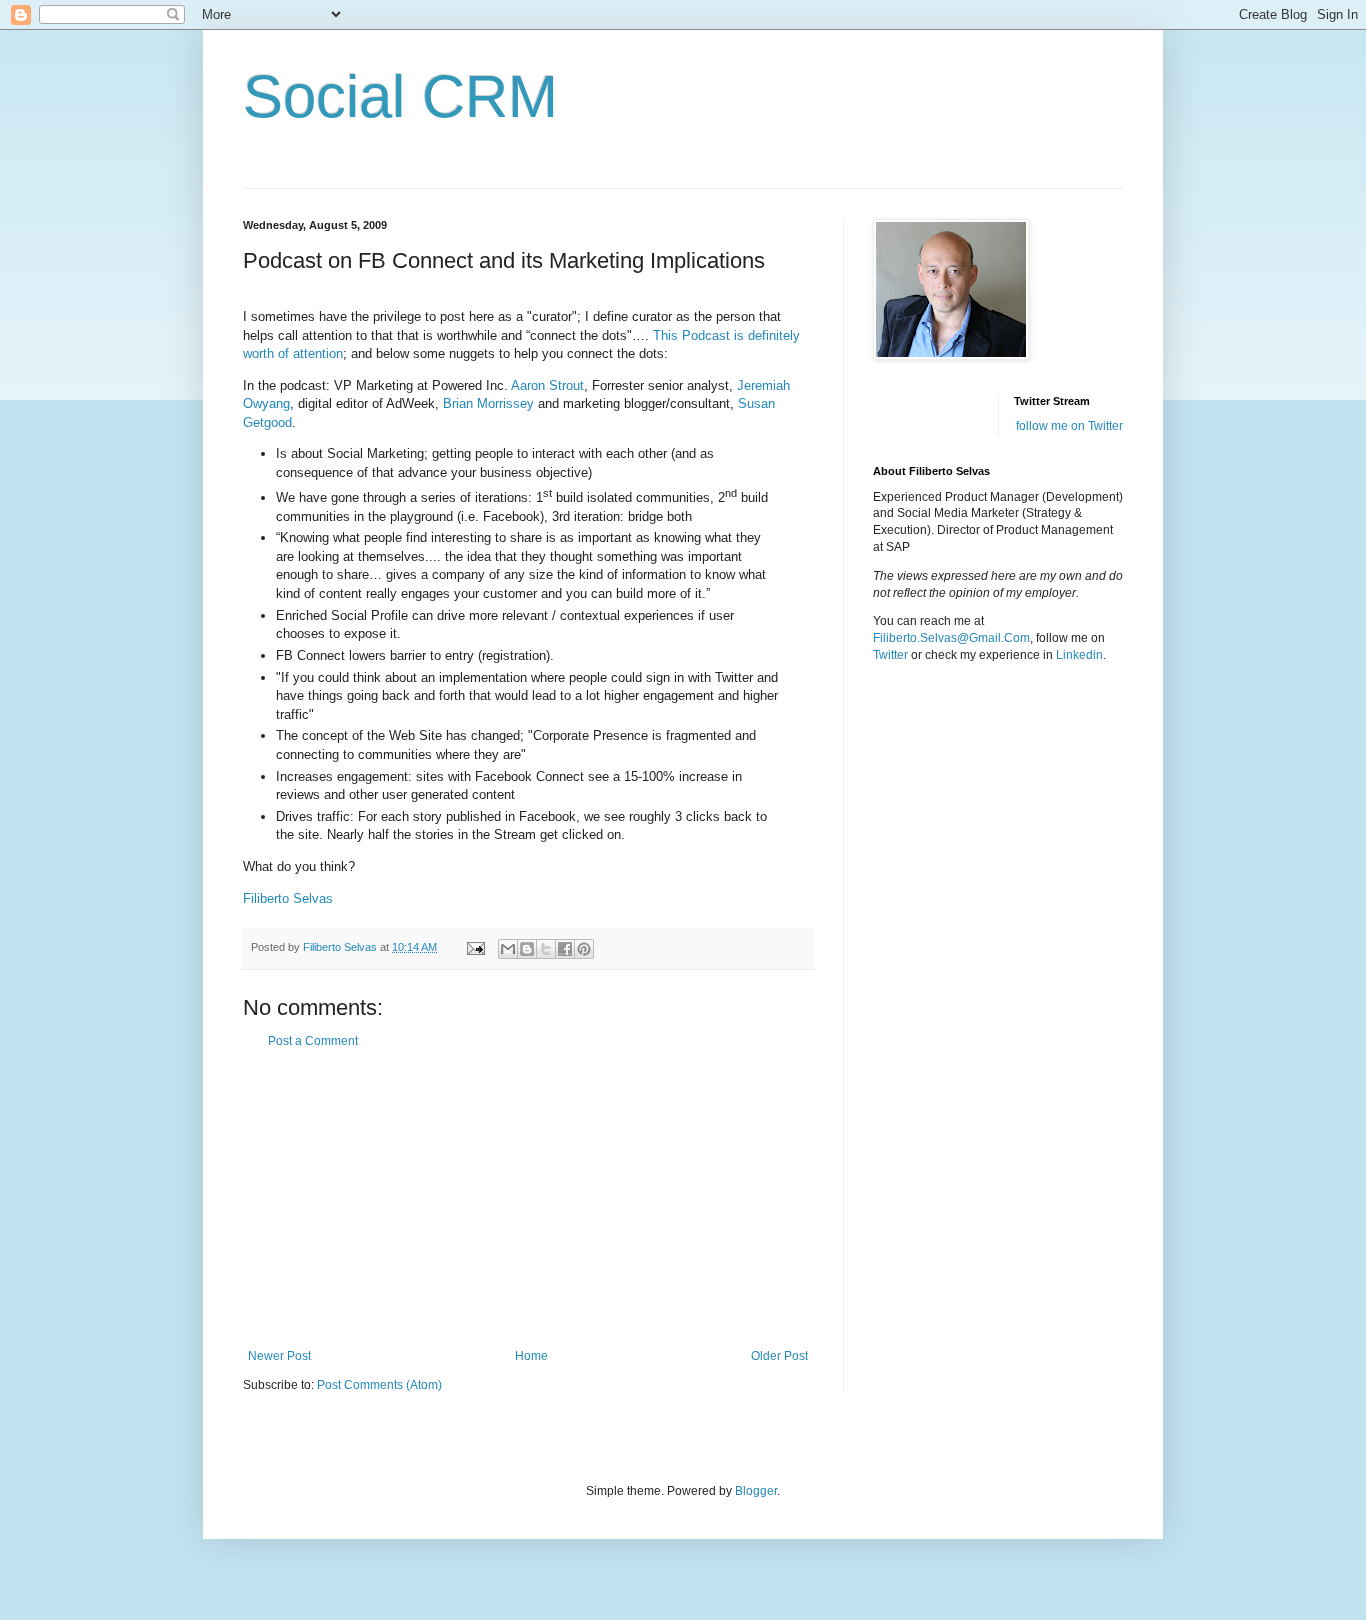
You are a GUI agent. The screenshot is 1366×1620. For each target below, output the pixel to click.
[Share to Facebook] (565, 949)
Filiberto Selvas (288, 898)
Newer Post (279, 1356)
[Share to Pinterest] (584, 949)
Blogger (756, 1491)
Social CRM (400, 96)
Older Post (779, 1356)
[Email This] (508, 949)
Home (531, 1356)
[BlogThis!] (527, 949)
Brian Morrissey (488, 403)
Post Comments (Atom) (379, 1385)
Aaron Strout (547, 385)
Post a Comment (313, 1041)
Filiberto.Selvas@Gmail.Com (951, 638)
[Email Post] (475, 947)
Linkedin (1079, 655)
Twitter (890, 655)
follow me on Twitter (1069, 426)
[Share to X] (546, 949)
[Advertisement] (528, 1199)
